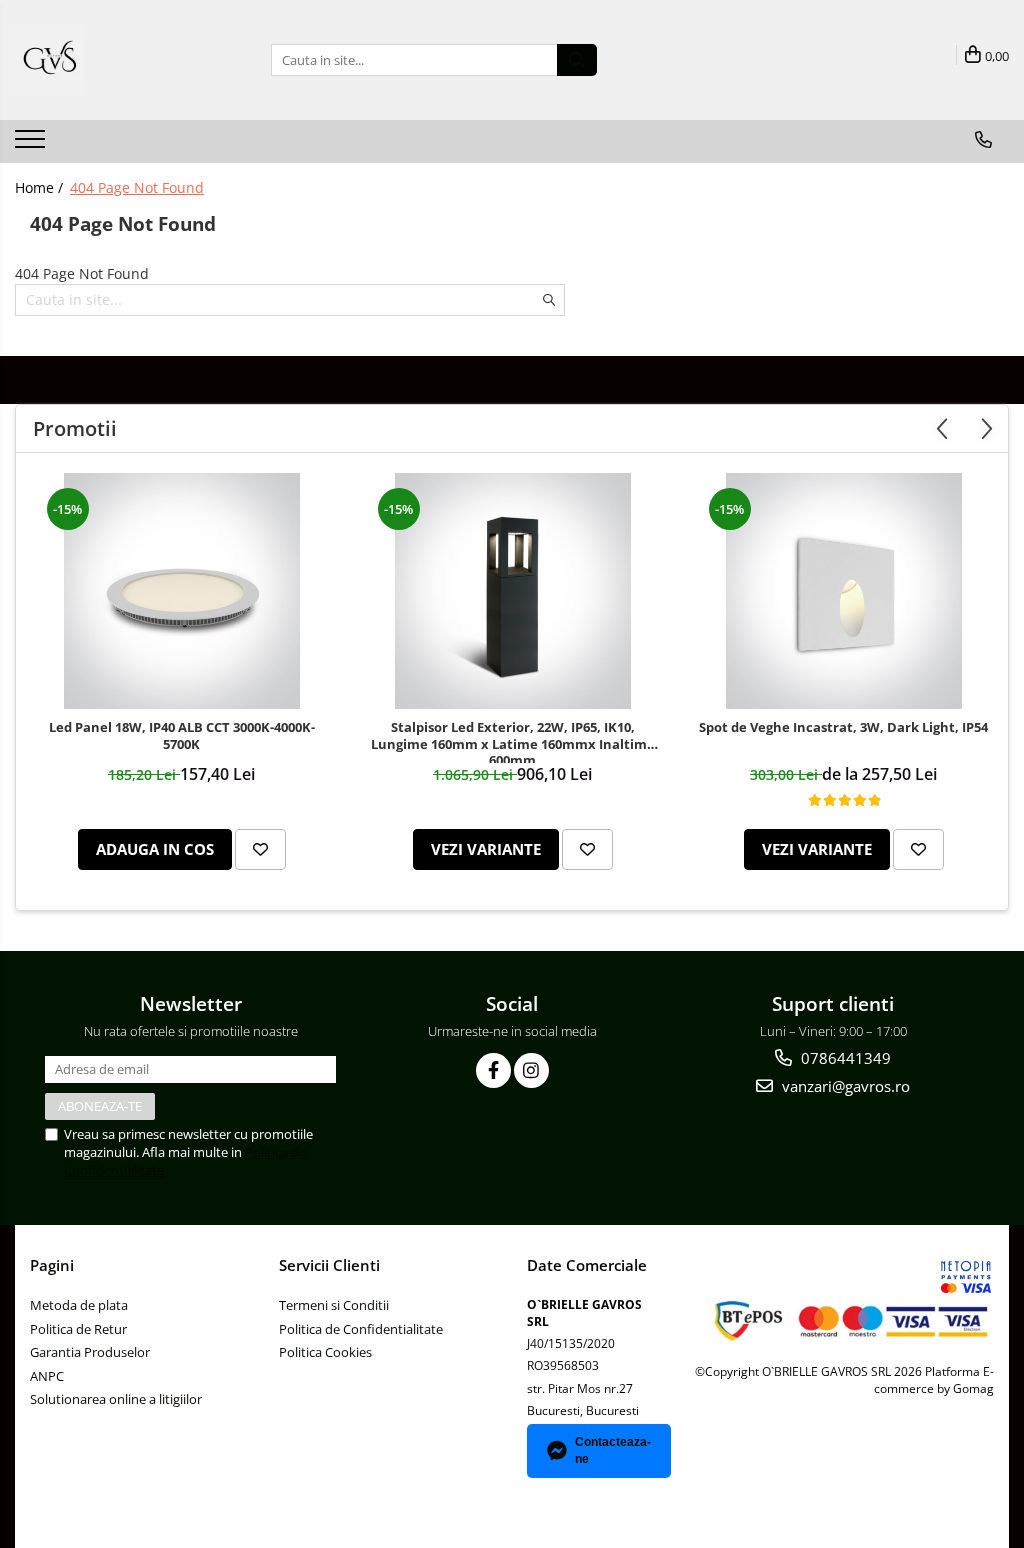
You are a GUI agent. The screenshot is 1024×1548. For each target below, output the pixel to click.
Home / (41, 187)
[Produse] (32, 145)
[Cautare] (577, 60)
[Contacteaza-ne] (983, 140)
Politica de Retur (78, 1329)
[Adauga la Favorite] (260, 849)
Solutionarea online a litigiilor (116, 1399)
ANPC (47, 1376)
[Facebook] (493, 1070)
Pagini (52, 1265)
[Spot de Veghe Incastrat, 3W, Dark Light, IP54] (844, 591)
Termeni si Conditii (334, 1305)
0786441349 (844, 1058)
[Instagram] (531, 1070)
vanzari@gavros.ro (844, 1086)
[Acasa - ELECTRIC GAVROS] (115, 60)
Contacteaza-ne (613, 1450)
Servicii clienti (329, 1265)
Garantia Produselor (90, 1352)
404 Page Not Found (137, 187)
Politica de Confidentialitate (361, 1329)
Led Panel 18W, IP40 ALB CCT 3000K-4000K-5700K (182, 736)
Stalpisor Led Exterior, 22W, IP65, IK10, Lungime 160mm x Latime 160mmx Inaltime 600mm (513, 741)
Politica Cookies (325, 1352)
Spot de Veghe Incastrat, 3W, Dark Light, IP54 (843, 727)
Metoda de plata (79, 1305)
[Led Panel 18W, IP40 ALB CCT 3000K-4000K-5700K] (182, 591)
